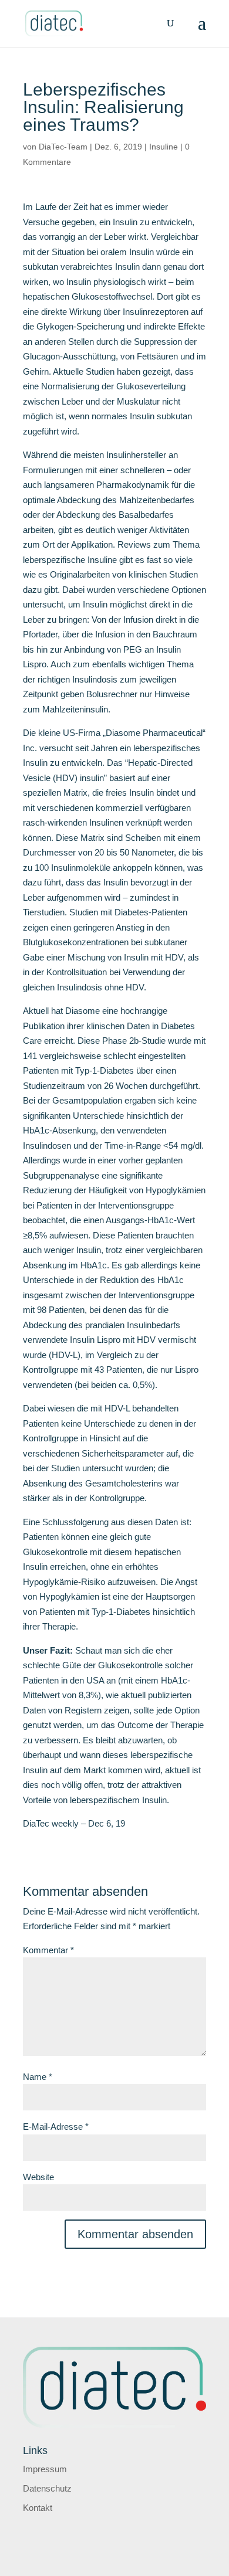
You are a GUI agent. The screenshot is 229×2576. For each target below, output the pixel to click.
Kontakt (38, 2508)
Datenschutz (47, 2488)
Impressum (45, 2469)
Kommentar (48, 1950)
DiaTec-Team (63, 147)
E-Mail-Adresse (56, 2127)
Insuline (164, 147)
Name (38, 2077)
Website (38, 2177)
